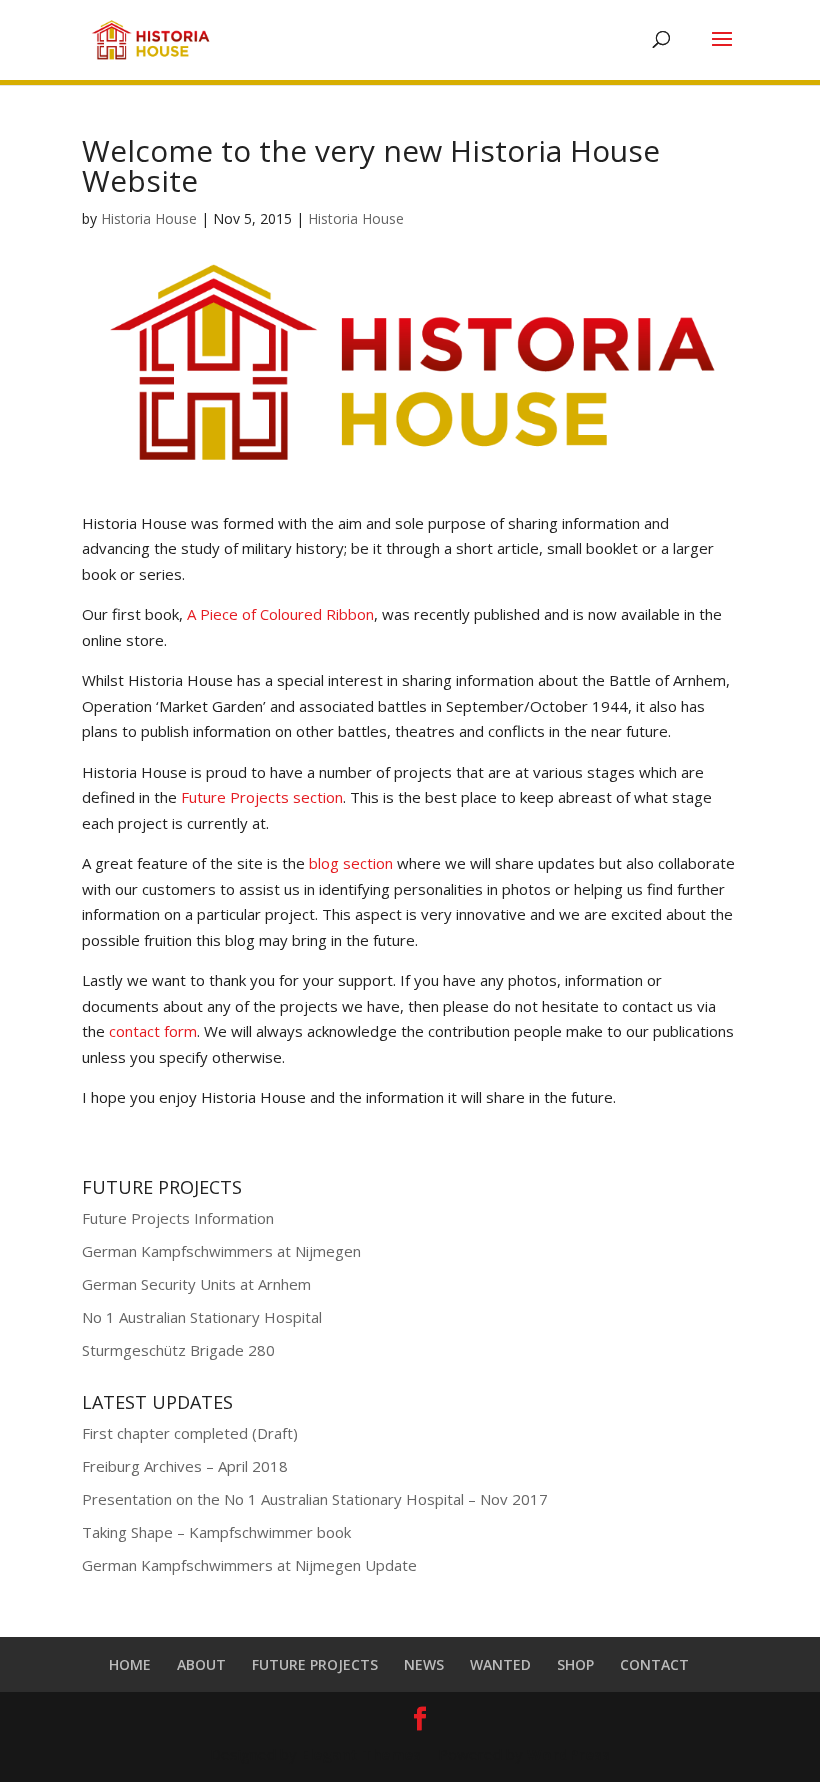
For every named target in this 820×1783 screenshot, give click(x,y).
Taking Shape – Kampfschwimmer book (216, 1532)
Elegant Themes (361, 1754)
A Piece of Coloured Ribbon (280, 614)
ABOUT (201, 1664)
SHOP (575, 1664)
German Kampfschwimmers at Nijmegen (221, 1251)
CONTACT (654, 1664)
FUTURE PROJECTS (315, 1664)
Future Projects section (262, 797)
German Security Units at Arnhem (196, 1284)
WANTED (500, 1664)
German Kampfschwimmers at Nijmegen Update (249, 1565)
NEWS (424, 1664)
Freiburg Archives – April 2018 (185, 1466)
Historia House (149, 218)
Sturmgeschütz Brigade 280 (178, 1350)
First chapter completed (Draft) (190, 1433)
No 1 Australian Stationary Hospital (202, 1317)
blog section (351, 863)
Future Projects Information (178, 1218)
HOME (130, 1664)
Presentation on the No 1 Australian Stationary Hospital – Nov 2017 (315, 1499)
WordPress (568, 1754)
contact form (153, 1031)
